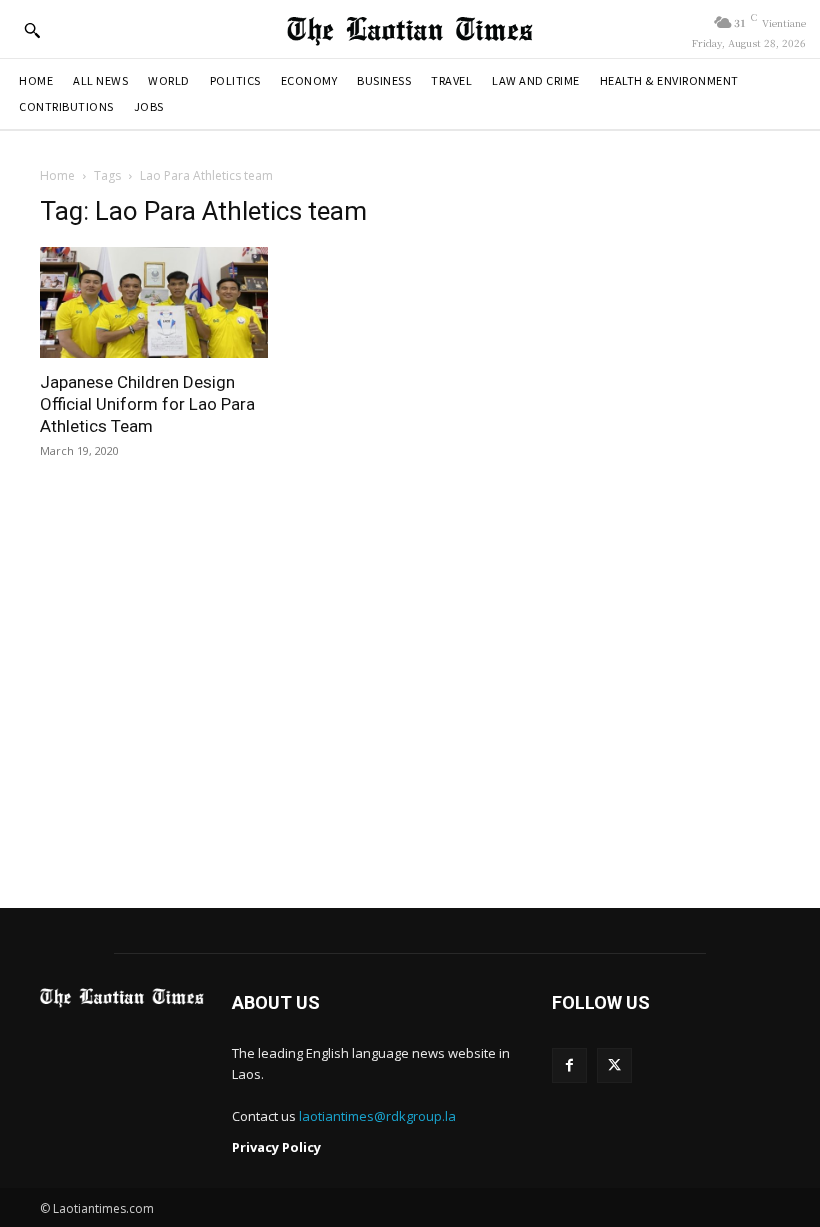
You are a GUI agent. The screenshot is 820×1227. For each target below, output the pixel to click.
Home (57, 175)
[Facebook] (569, 1065)
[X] (614, 1065)
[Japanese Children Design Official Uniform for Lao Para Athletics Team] (154, 303)
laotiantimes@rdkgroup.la (377, 1116)
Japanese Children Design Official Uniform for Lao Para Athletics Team (147, 404)
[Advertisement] (410, 700)
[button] (32, 30)
